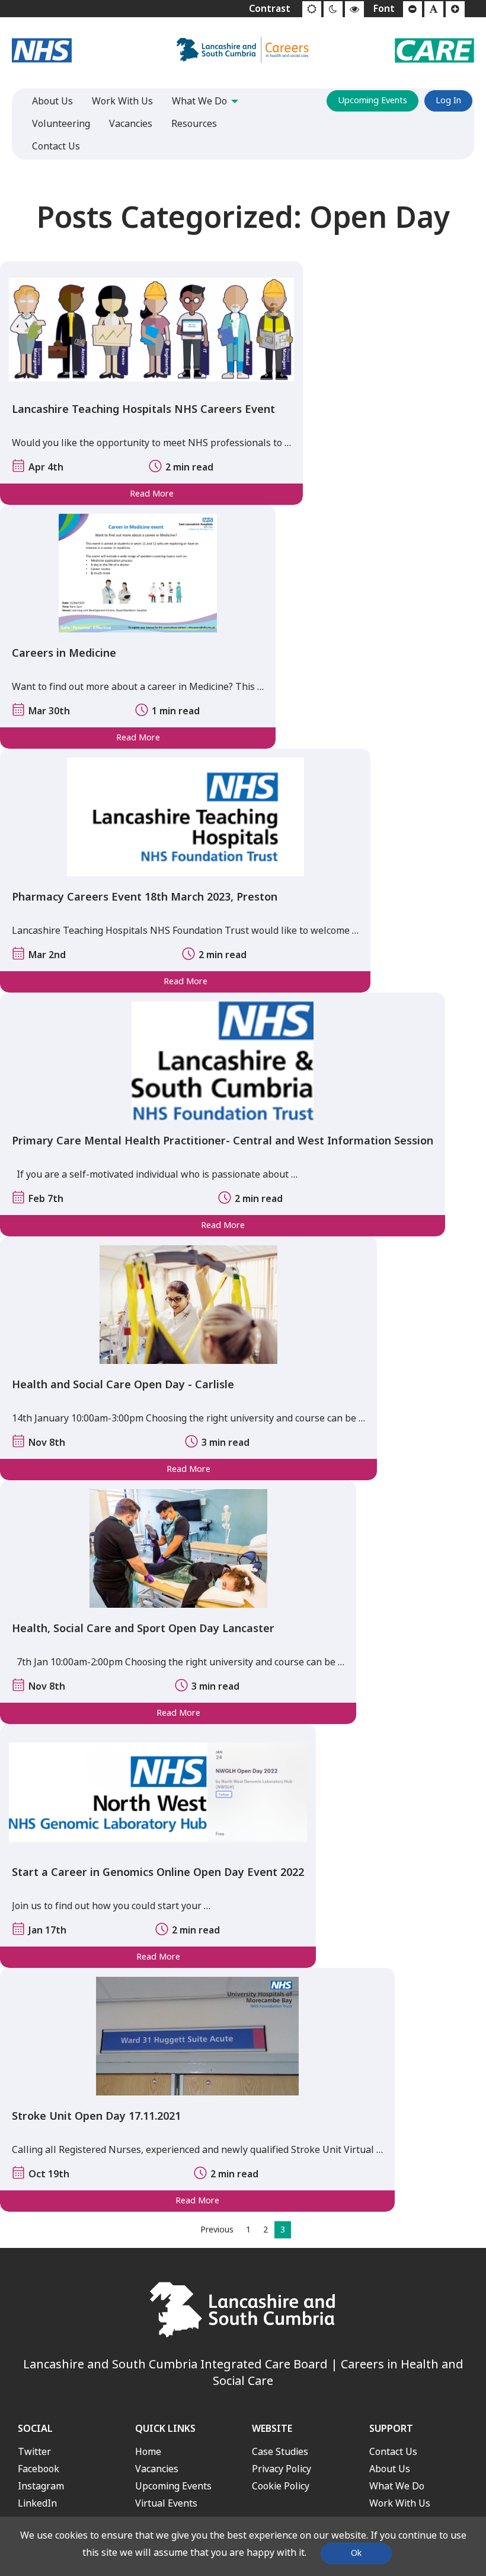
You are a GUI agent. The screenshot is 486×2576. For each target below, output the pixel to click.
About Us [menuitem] (52, 101)
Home (148, 2452)
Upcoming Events (373, 101)
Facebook (39, 2469)
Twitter (34, 2452)
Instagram (41, 2486)
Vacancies (157, 2469)
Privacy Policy (282, 2469)
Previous (217, 2230)
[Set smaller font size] (413, 9)
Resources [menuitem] (194, 124)
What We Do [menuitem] (199, 101)
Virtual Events (166, 2503)
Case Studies (280, 2452)
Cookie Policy (281, 2486)
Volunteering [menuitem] (61, 124)
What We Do (397, 2486)
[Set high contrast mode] (354, 9)
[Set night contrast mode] (333, 9)
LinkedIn (37, 2503)
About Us (390, 2469)
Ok (356, 2553)
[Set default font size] (434, 9)
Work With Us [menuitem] (122, 101)
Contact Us (393, 2452)
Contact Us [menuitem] (56, 146)
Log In (448, 101)
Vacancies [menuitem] (131, 124)
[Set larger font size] (455, 9)
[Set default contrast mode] (312, 9)
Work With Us (400, 2503)
